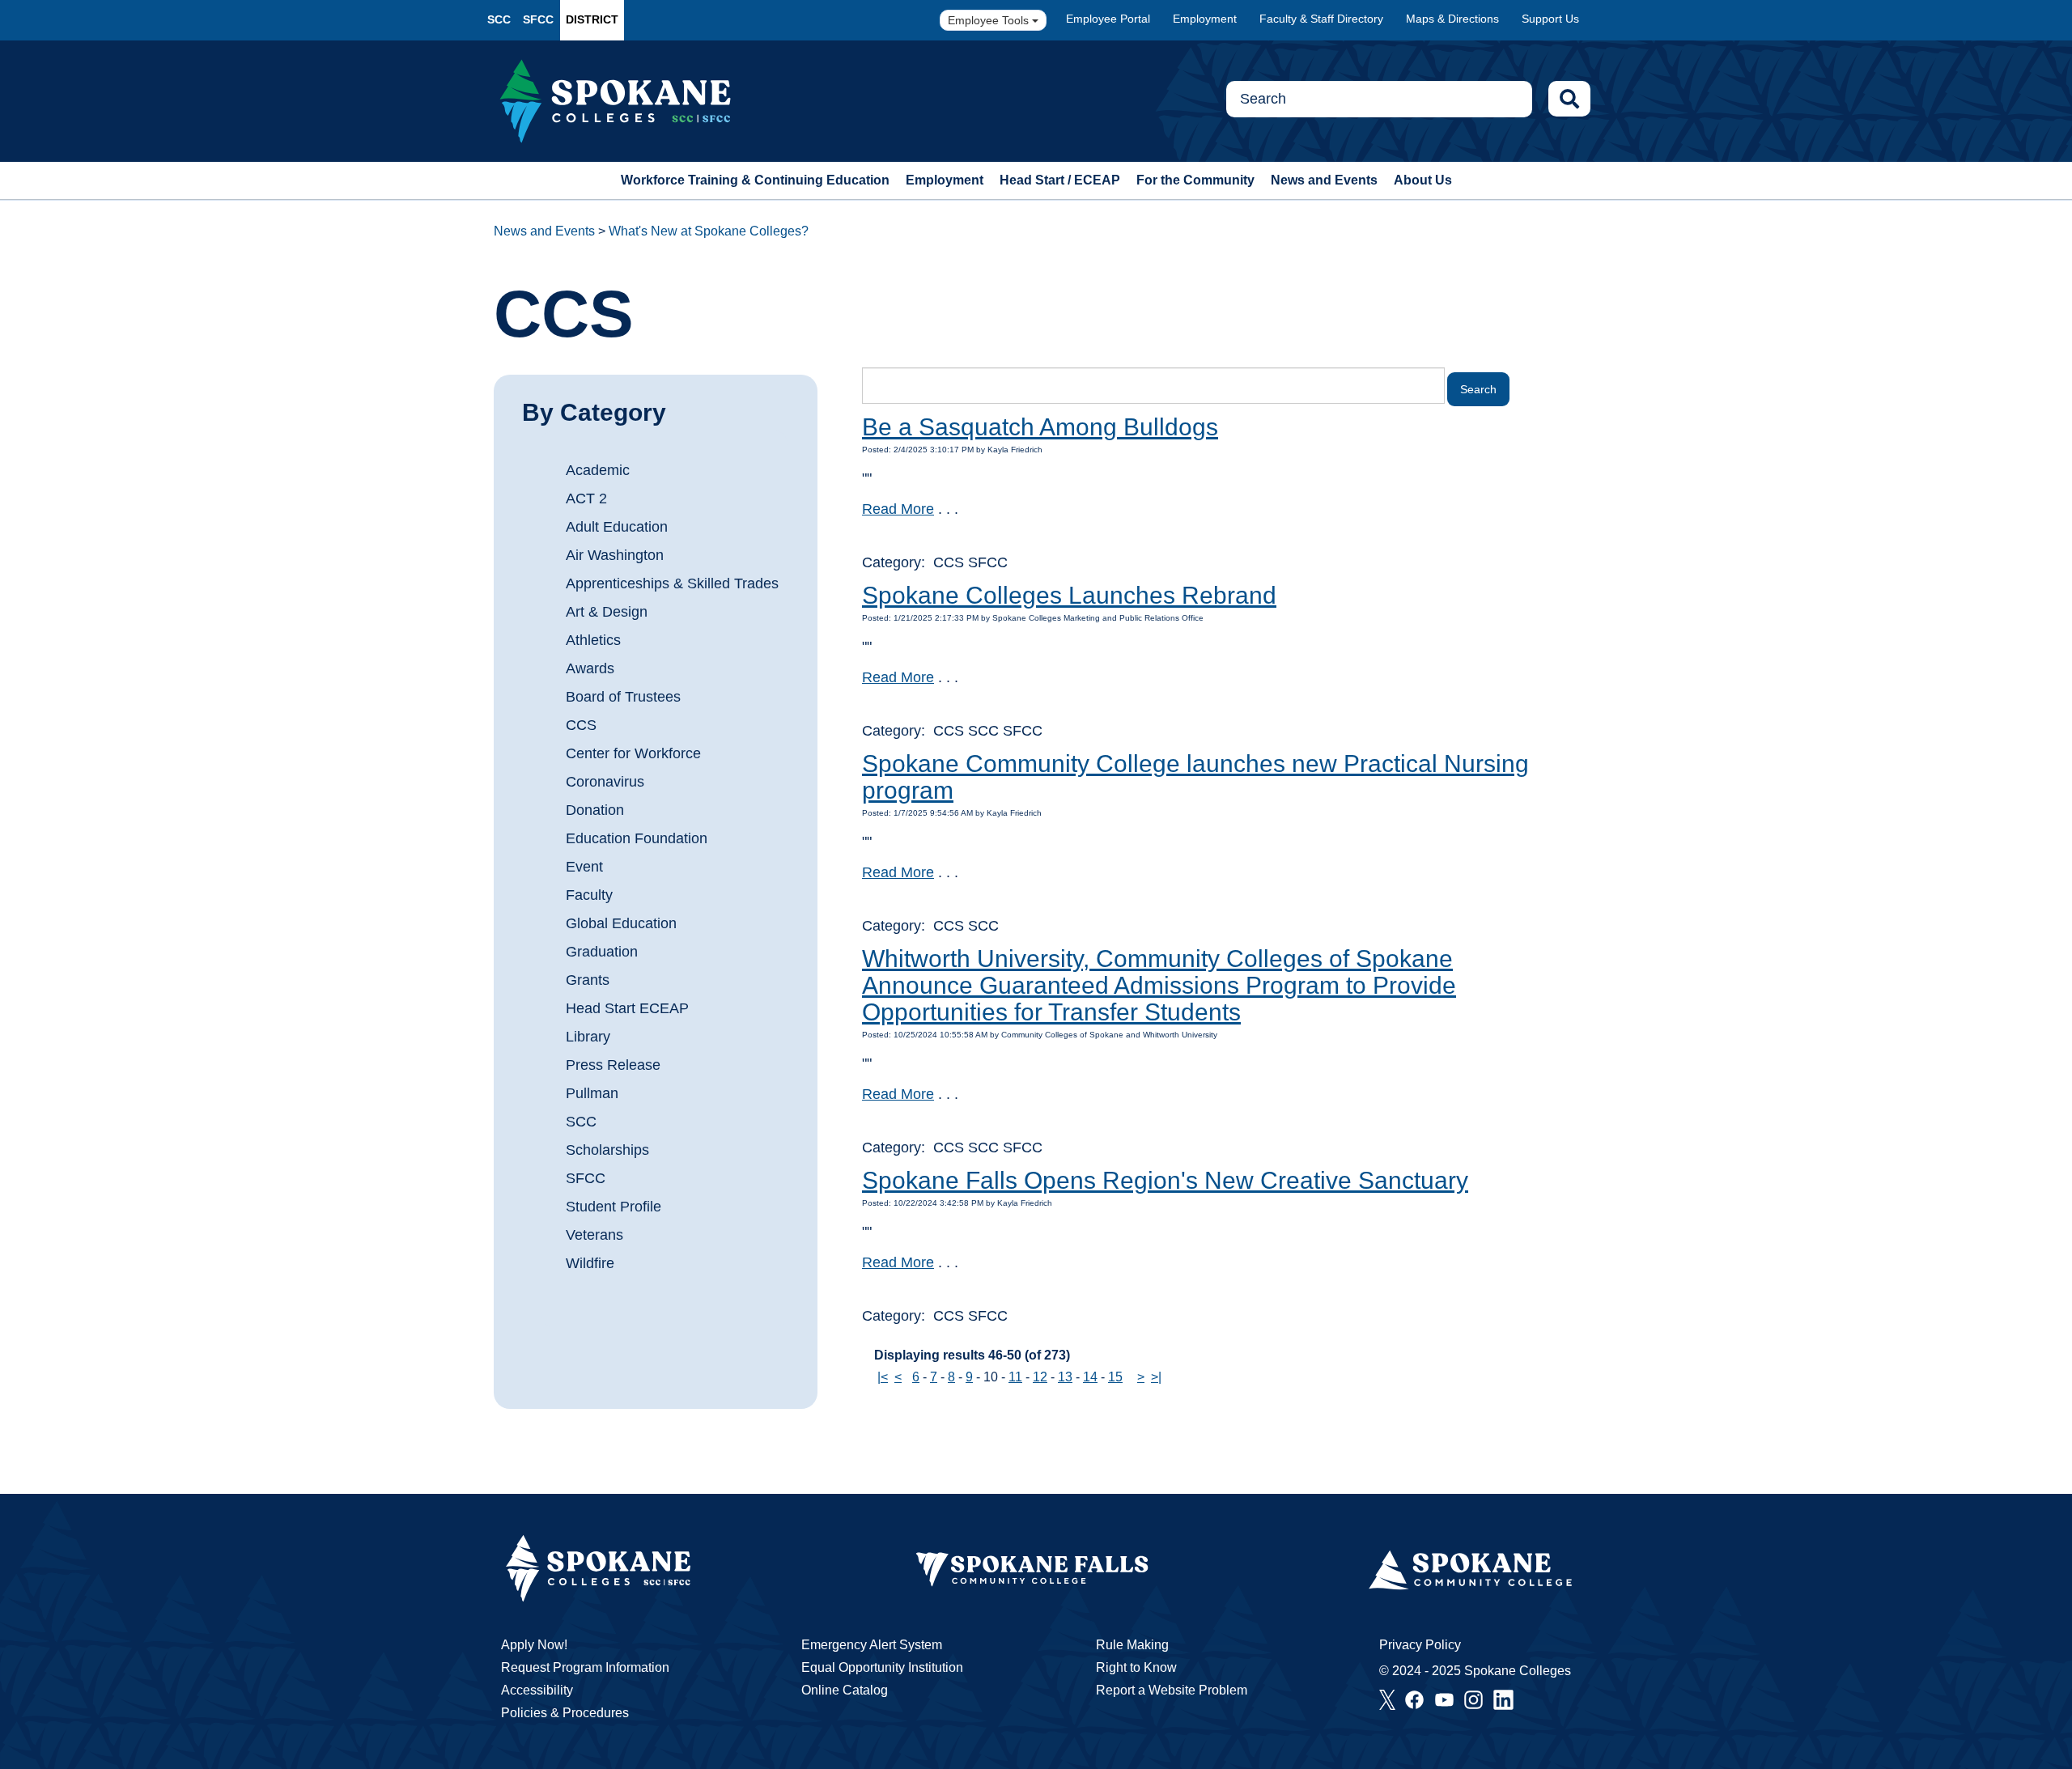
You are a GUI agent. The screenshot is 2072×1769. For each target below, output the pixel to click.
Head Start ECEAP (627, 1008)
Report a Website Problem (1172, 1690)
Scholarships (607, 1150)
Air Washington (615, 555)
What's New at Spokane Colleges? (709, 231)
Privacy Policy (1420, 1645)
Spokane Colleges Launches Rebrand (1069, 595)
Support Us (1550, 19)
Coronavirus (605, 782)
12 (1040, 1377)
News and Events (1324, 180)
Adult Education (617, 527)
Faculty (589, 895)
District (592, 19)
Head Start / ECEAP (1060, 180)
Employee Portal (1108, 19)
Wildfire (590, 1263)
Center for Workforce (633, 753)
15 (1115, 1377)
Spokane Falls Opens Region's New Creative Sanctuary (1165, 1180)
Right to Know (1136, 1667)
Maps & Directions (1452, 19)
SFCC (538, 19)
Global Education (621, 923)
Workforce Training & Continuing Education (755, 180)
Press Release (613, 1065)
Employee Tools (990, 20)
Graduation (602, 952)
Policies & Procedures (565, 1713)
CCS (581, 725)
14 (1090, 1377)
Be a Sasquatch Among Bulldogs (1040, 427)
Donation (595, 810)
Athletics (593, 640)
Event (584, 867)
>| (1156, 1377)
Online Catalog (845, 1690)
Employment (1205, 19)
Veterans (594, 1235)
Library (588, 1037)
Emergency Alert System (872, 1645)
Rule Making (1132, 1645)
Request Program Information (585, 1667)
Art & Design (607, 612)
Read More (898, 509)
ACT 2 (586, 498)
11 (1015, 1377)
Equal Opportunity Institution (882, 1667)
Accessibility (537, 1690)
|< (883, 1377)
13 (1065, 1377)
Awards (590, 668)
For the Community (1195, 180)
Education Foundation (637, 838)
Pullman (592, 1093)
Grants (588, 980)
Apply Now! (534, 1645)
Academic (598, 470)
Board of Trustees (623, 697)
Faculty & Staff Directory (1321, 19)
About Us (1423, 180)
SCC (499, 19)
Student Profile (614, 1207)
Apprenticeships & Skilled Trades (672, 583)
